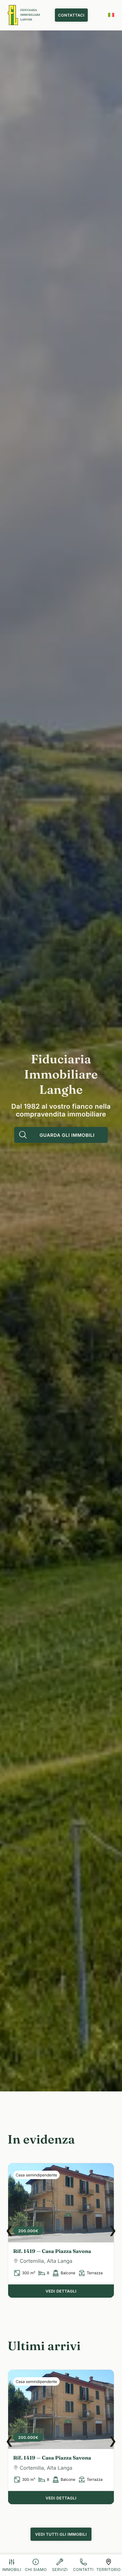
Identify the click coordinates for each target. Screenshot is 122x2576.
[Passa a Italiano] (111, 15)
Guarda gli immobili (67, 1135)
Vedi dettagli (61, 2291)
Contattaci (71, 15)
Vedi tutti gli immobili (61, 2534)
